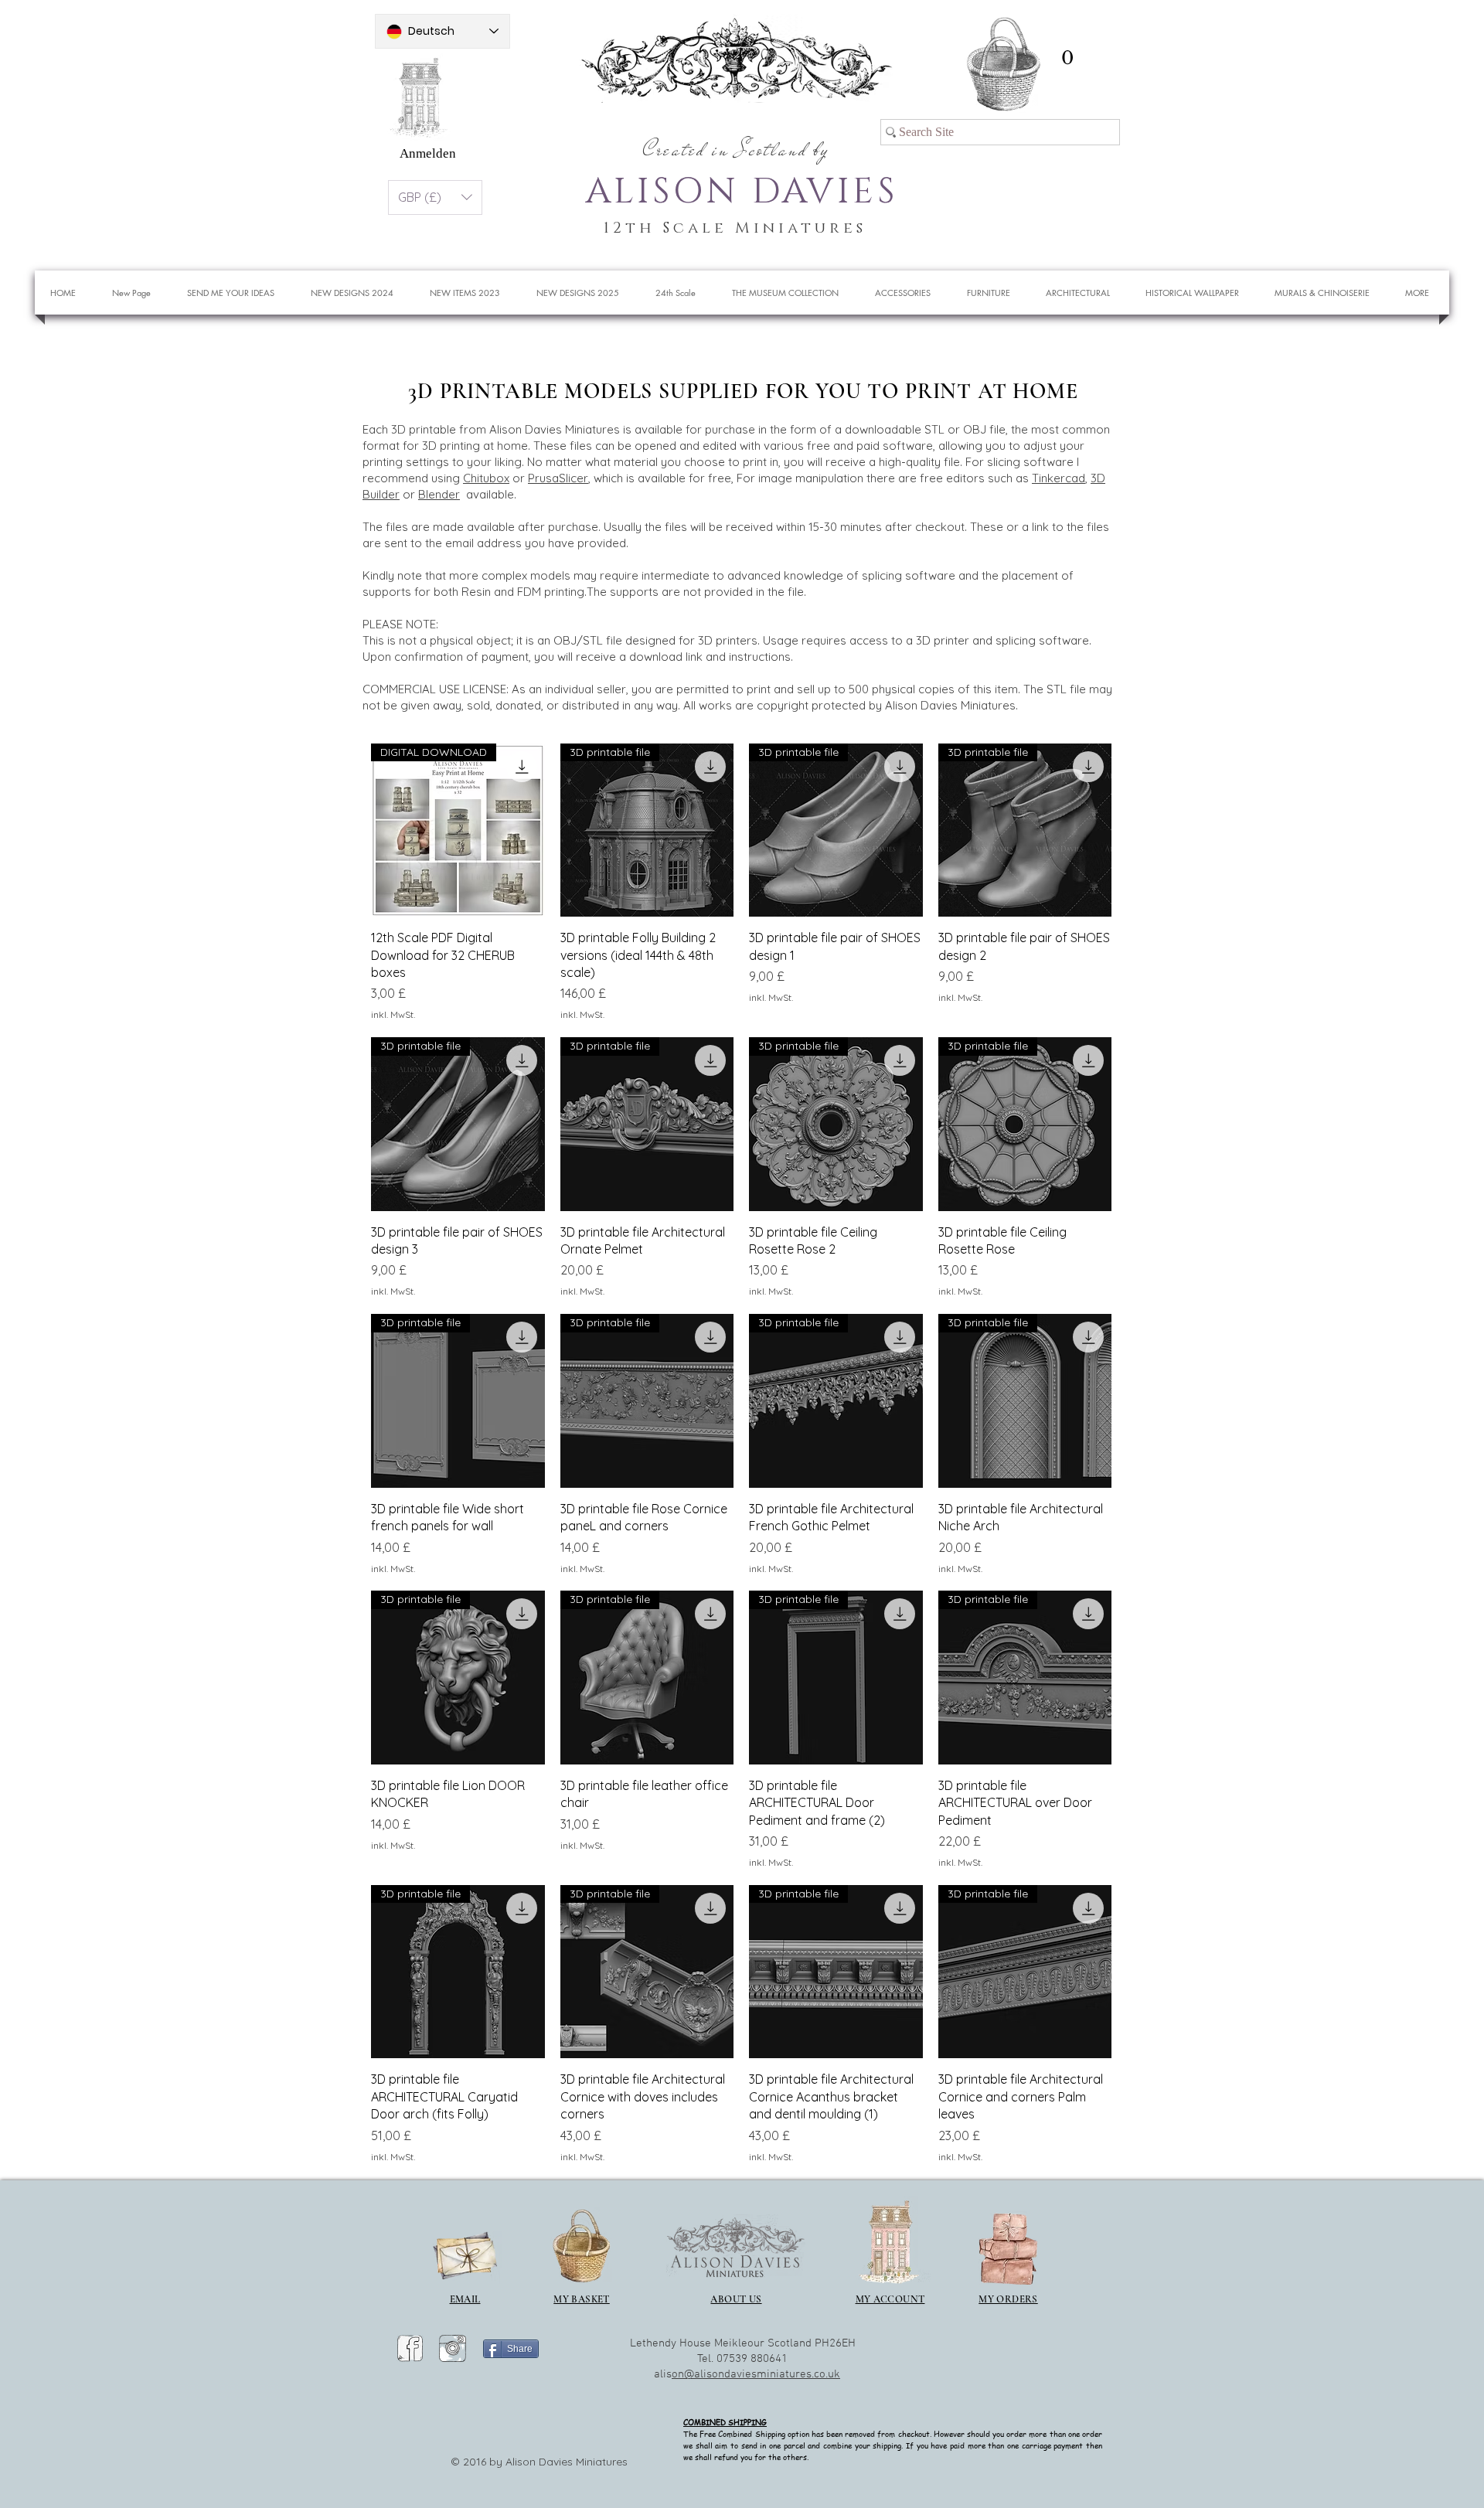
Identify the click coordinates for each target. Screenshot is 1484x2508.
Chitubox (486, 478)
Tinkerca (1055, 478)
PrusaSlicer (558, 478)
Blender (439, 494)
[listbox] (435, 197)
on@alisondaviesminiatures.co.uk (756, 2374)
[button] (1067, 58)
